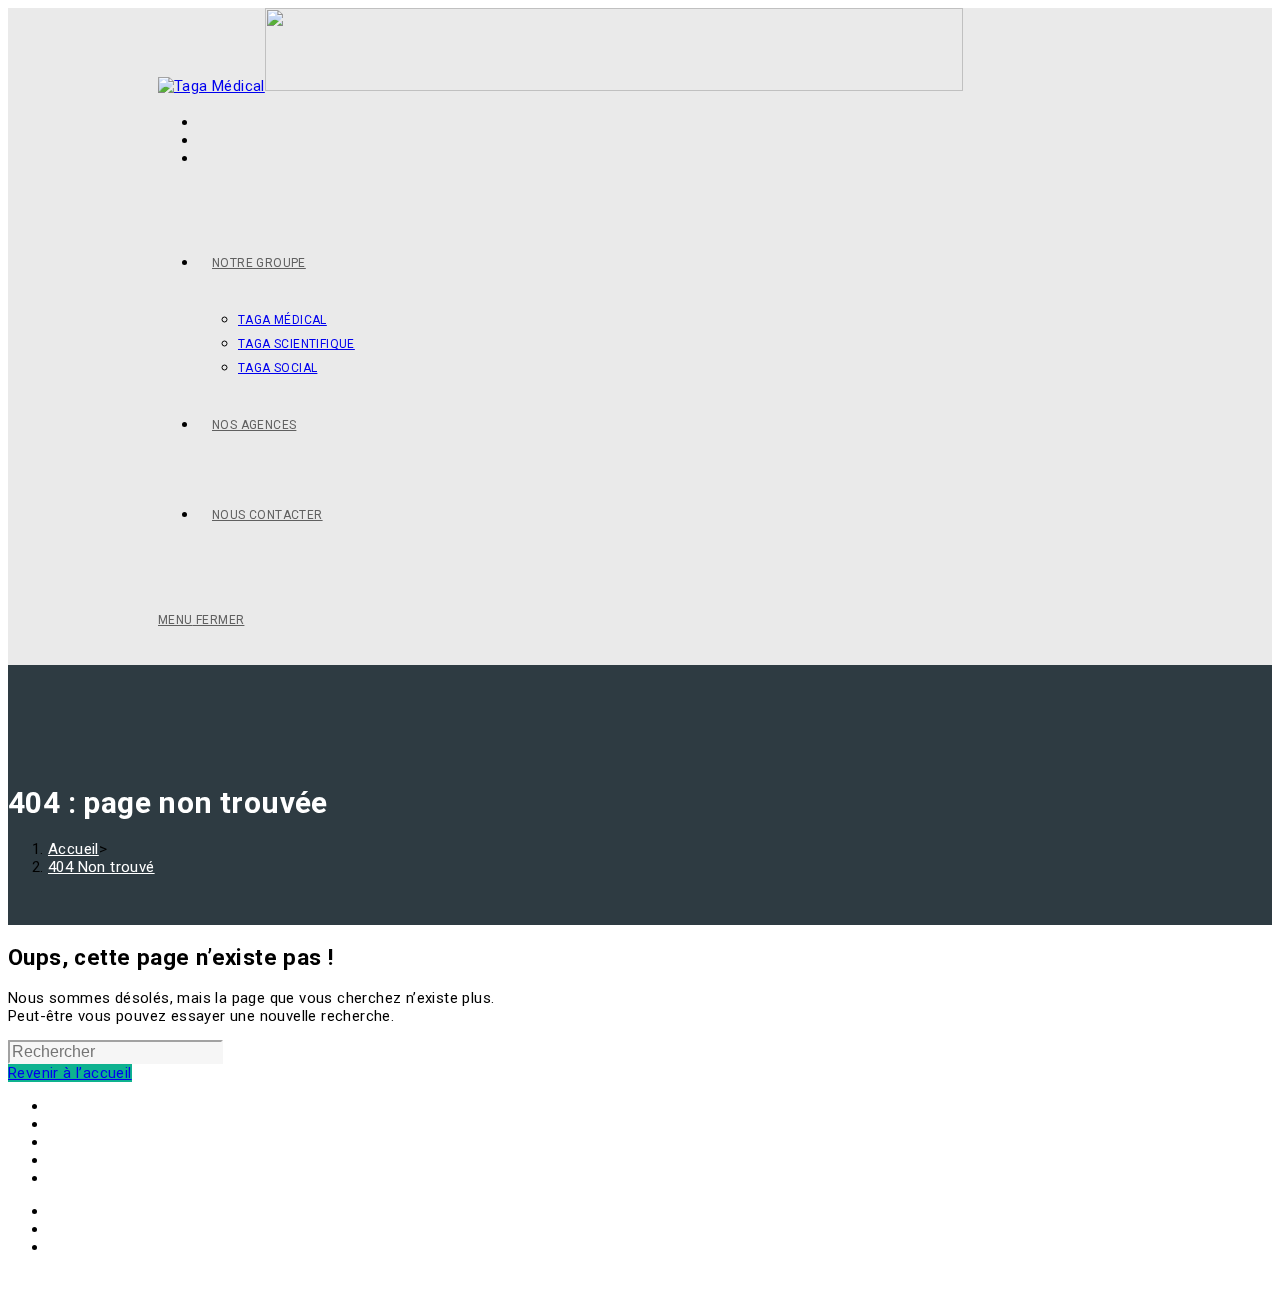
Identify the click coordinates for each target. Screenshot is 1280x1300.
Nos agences (93, 1160)
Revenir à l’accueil (70, 1073)
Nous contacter (102, 1178)
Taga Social (88, 1124)
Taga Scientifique (108, 1142)
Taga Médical (93, 1106)
